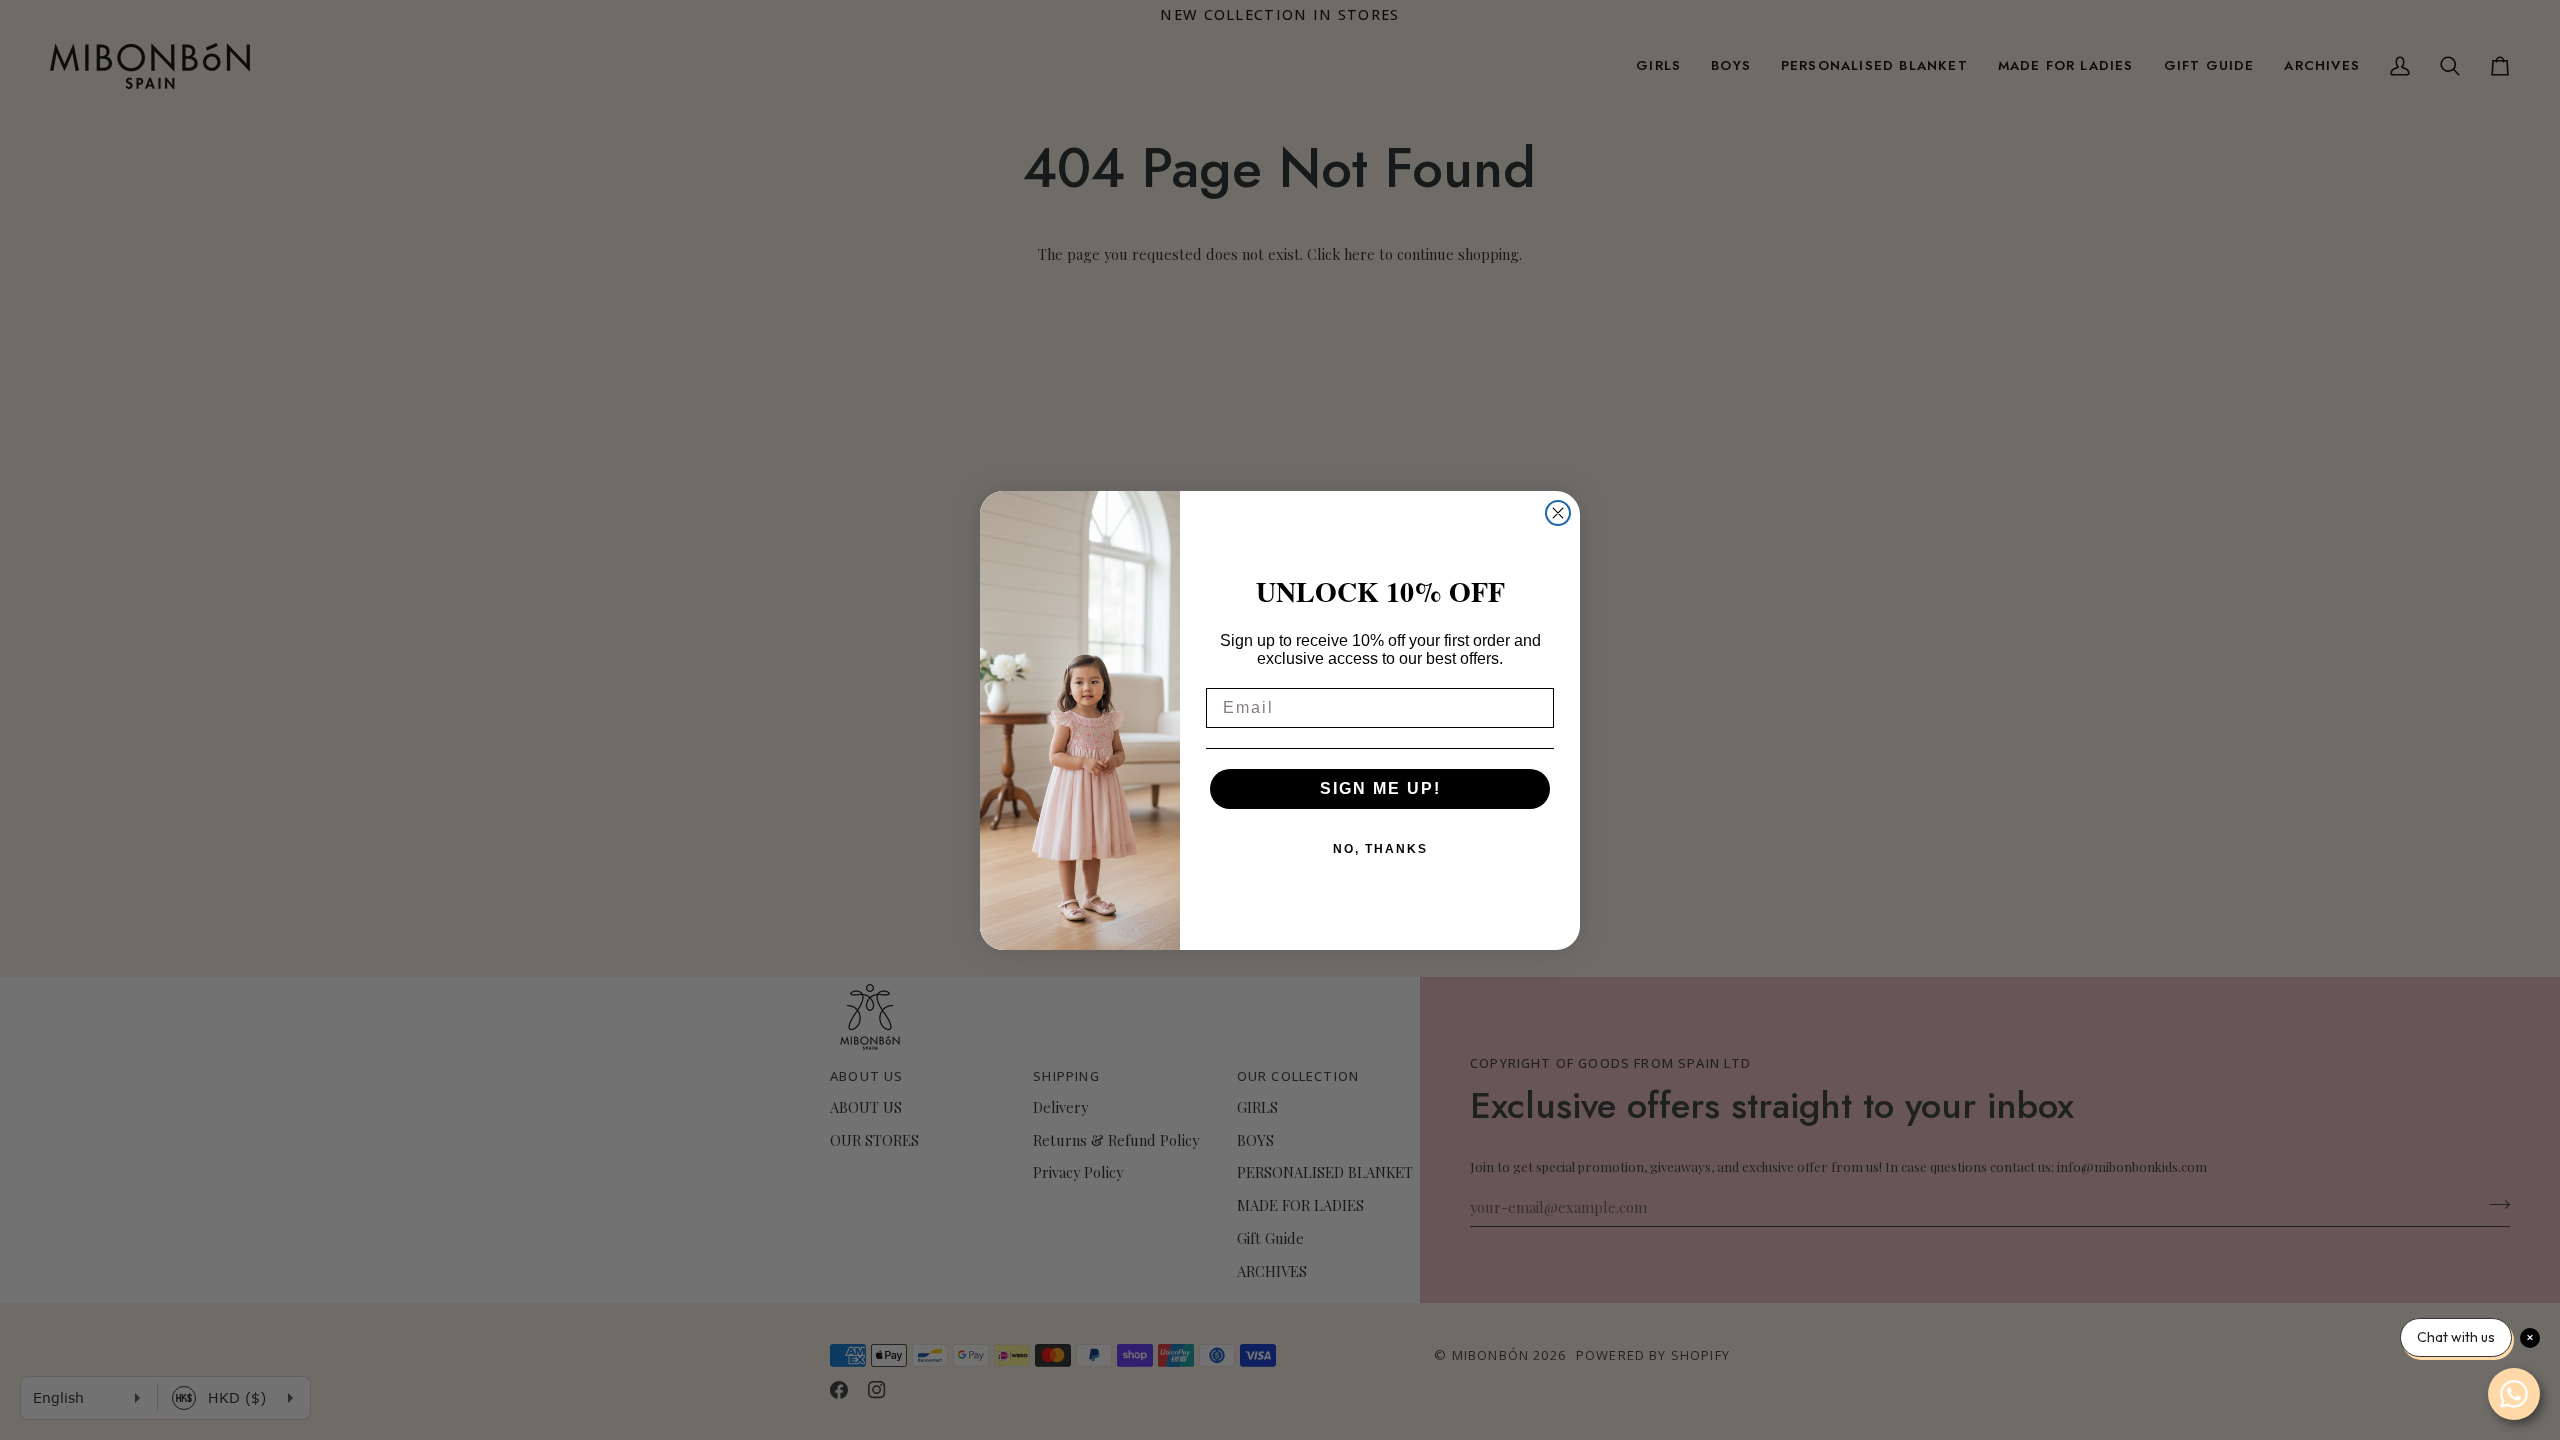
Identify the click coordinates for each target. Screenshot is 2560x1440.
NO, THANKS (1380, 849)
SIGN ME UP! (1380, 788)
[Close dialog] (1558, 513)
